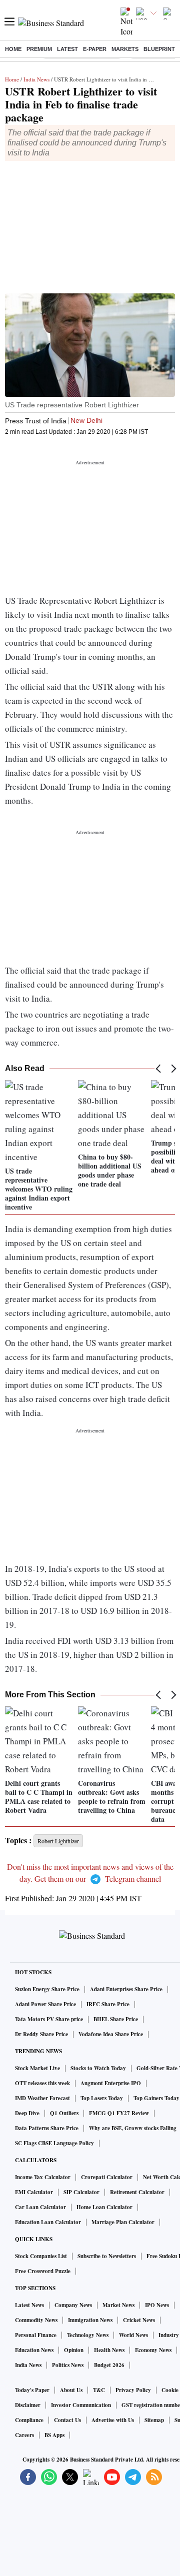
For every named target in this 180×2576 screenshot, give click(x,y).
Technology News (88, 2335)
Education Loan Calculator (48, 2222)
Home (13, 49)
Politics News (68, 2365)
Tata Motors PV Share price (49, 2019)
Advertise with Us (113, 2420)
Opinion (74, 2350)
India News (36, 79)
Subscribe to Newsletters (107, 2256)
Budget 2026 (109, 2365)
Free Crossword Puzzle (43, 2271)
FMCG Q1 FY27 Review (119, 2113)
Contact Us (67, 2420)
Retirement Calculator (137, 2192)
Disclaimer (28, 2405)
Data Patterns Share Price (47, 2128)
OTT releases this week (42, 2083)
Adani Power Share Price (45, 2004)
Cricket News (139, 2320)
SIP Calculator (81, 2192)
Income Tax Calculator (43, 2177)
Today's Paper (32, 2390)
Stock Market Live (37, 2068)
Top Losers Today (102, 2098)
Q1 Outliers (64, 2113)
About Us (71, 2390)
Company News (73, 2305)
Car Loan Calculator (40, 2207)
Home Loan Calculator (104, 2207)
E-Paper (95, 49)
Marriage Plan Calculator (123, 2222)
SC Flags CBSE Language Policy (54, 2143)
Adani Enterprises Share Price (126, 1989)
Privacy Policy (133, 2390)
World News (133, 2335)
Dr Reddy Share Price (41, 2034)
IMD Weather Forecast (42, 2098)
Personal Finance (36, 2335)
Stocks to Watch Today (98, 2068)
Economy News (153, 2350)
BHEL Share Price (116, 2019)
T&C (99, 2390)
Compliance (29, 2420)
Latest (67, 49)
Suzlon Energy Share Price (47, 1989)
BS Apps (54, 2435)
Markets (125, 49)
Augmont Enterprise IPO (111, 2083)
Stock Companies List (41, 2256)
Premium (39, 49)
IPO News (157, 2305)
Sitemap (154, 2420)
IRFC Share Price (108, 2004)
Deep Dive (27, 2113)
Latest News (29, 2305)
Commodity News (36, 2320)
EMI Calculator (34, 2192)
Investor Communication (81, 2405)
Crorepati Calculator (107, 2177)
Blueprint (159, 49)
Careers (24, 2435)
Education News (34, 2350)
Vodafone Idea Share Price (111, 2034)
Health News (109, 2350)
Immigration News (90, 2320)
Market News (118, 2305)
